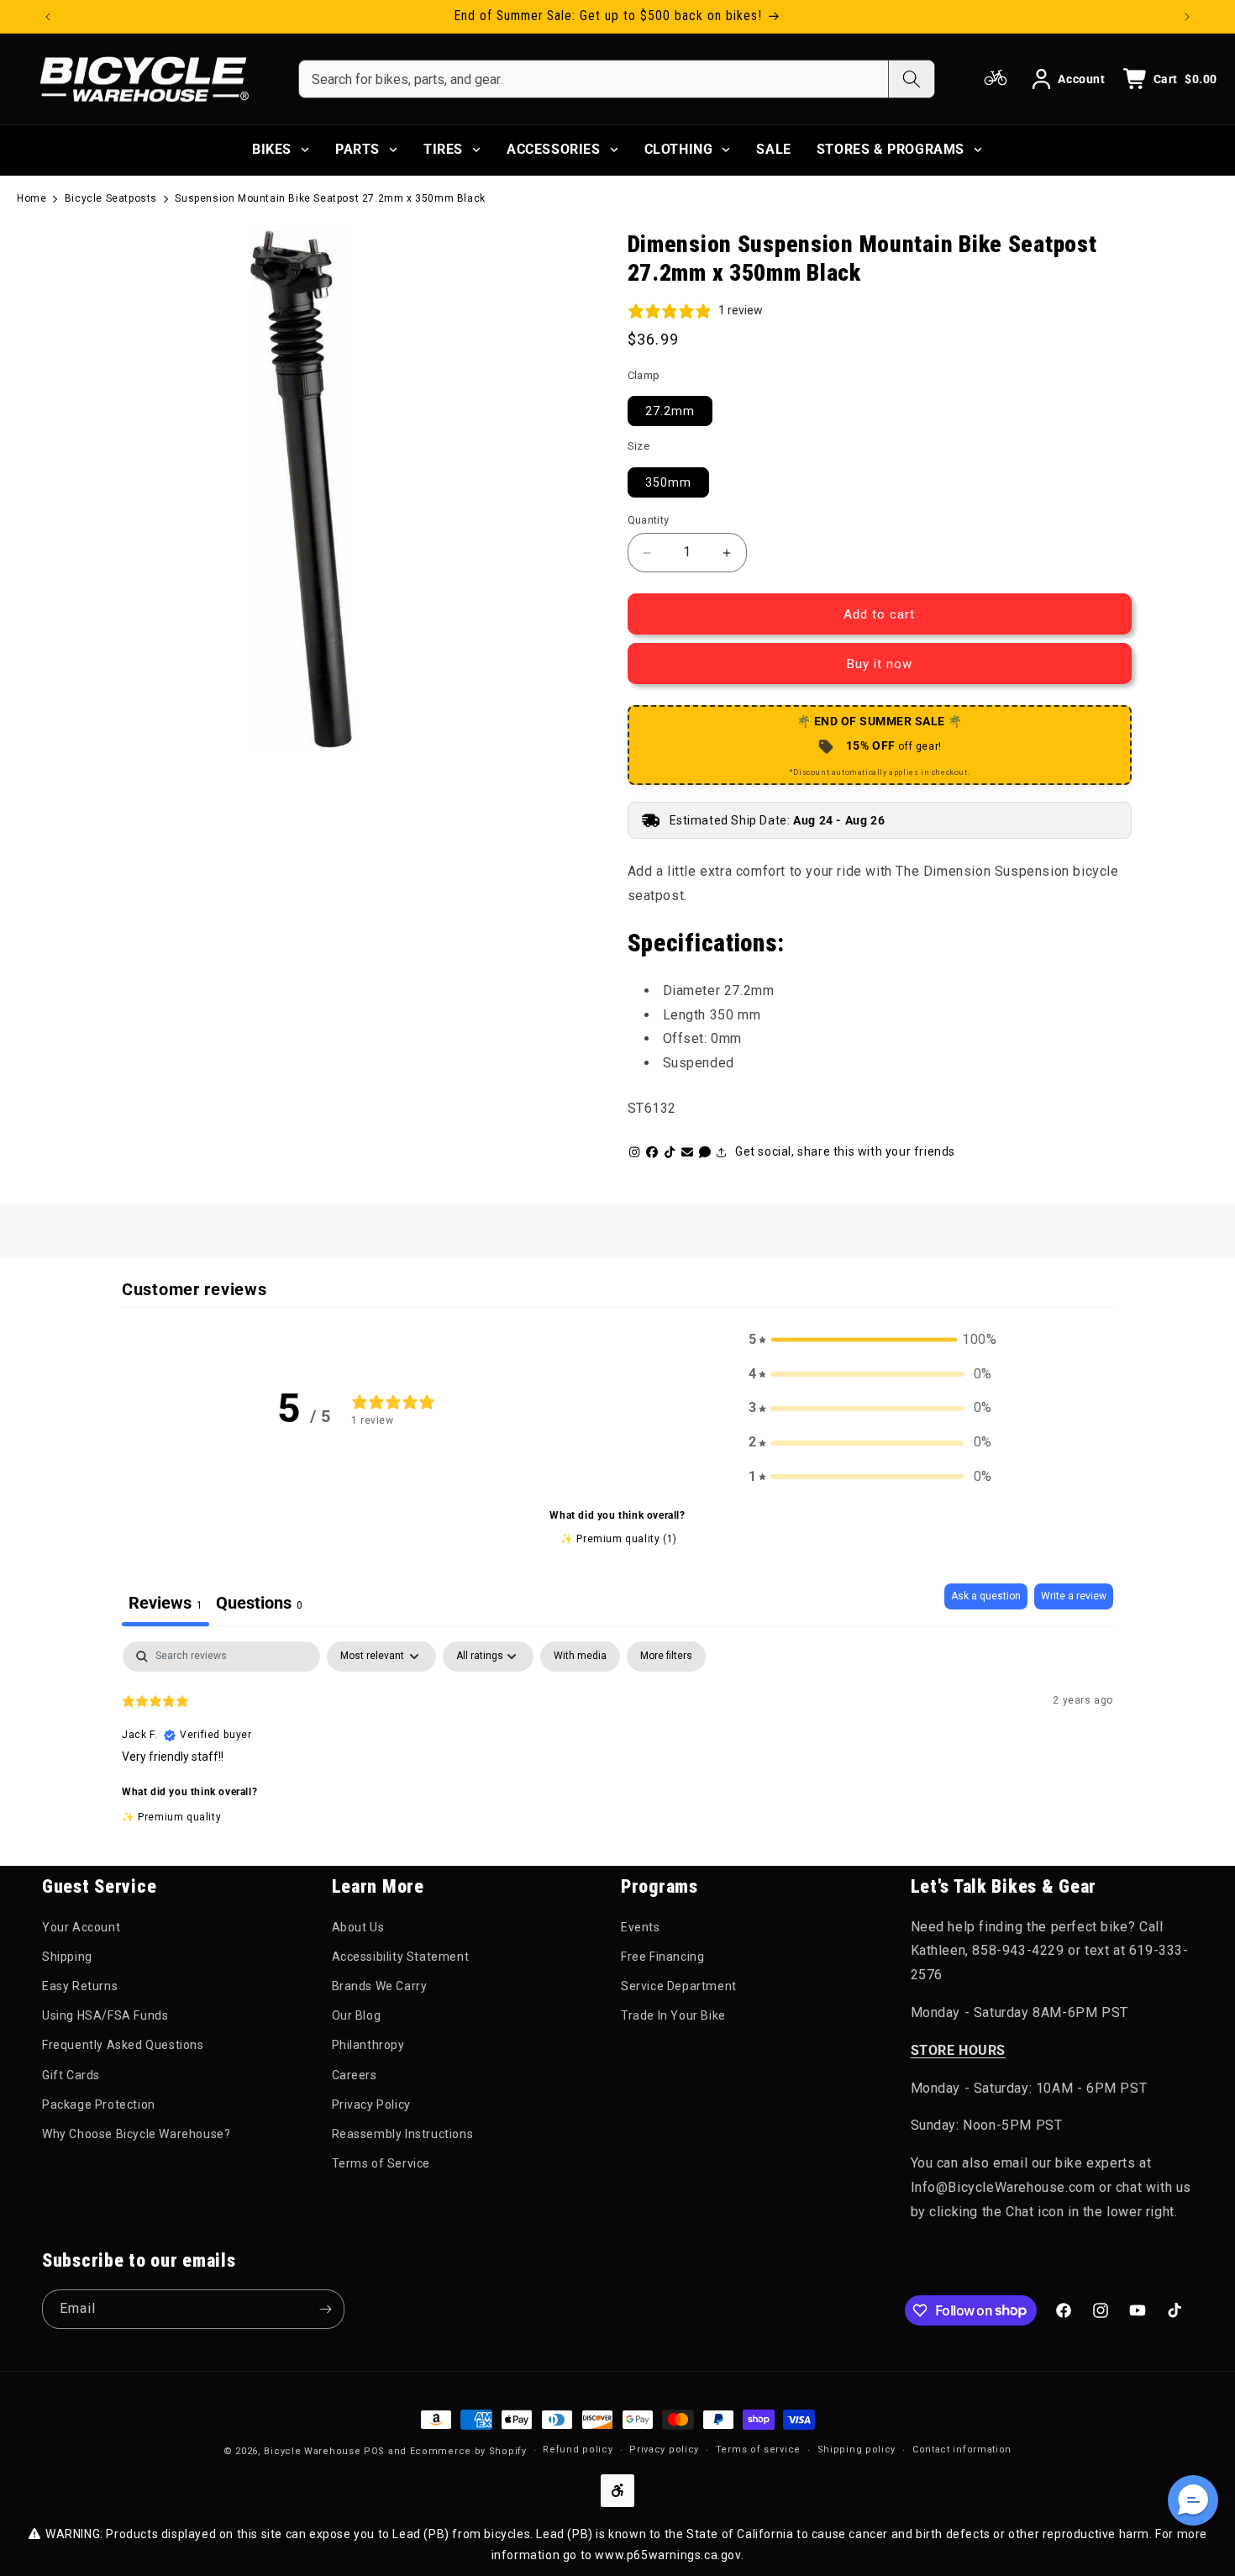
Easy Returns (80, 1986)
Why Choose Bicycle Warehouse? (136, 2134)
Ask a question (986, 1596)
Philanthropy (368, 2045)
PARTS (357, 149)
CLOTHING (679, 149)
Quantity (649, 520)
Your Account (81, 1927)
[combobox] (594, 79)
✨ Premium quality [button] (171, 1817)
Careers (355, 2075)
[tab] (259, 1605)
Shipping (67, 1957)
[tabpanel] (617, 1749)
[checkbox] (580, 1657)
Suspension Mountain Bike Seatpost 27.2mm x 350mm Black (330, 198)
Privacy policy (664, 2450)
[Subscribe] (325, 2309)
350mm (668, 482)
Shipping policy (857, 2450)
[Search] (911, 79)
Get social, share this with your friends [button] (845, 1151)
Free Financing (662, 1957)
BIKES (272, 149)
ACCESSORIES (554, 149)
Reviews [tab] (166, 1603)
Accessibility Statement (401, 1957)
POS (374, 2451)
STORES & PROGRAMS (891, 149)
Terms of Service (381, 2163)
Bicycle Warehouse (312, 2451)
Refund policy (578, 2450)
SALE (773, 149)
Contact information (962, 2450)
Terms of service (758, 2450)
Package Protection (99, 2105)
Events (641, 1927)
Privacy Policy (371, 2105)
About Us (358, 1927)
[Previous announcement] (48, 17)
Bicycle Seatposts (111, 198)
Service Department (679, 1986)
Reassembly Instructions (403, 2134)
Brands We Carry (380, 1986)
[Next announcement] (1187, 17)
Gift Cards (71, 2075)
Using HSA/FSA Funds (105, 2015)
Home (32, 198)
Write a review (1074, 1596)
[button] (870, 1340)
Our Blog (357, 2015)
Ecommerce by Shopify (468, 2451)
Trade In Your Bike (673, 2015)
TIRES (443, 149)
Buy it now (880, 664)
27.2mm (670, 411)
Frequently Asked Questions (123, 2045)
